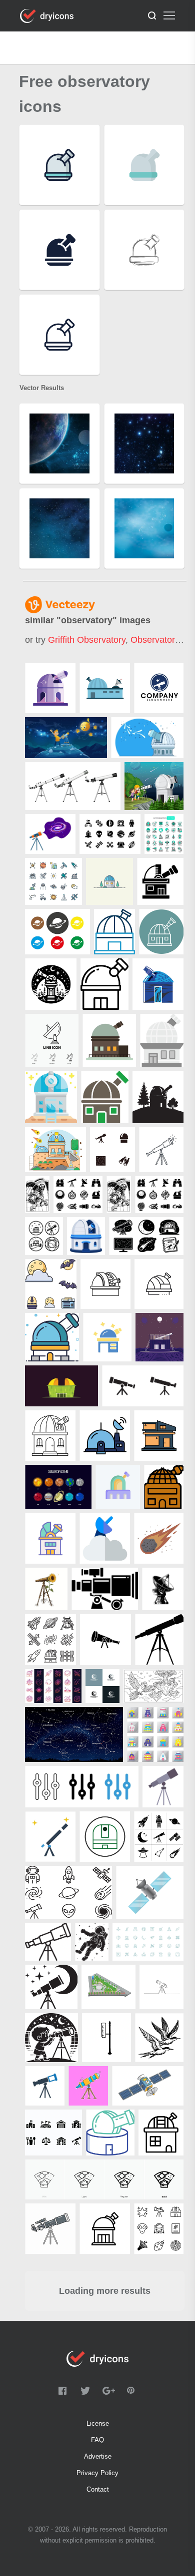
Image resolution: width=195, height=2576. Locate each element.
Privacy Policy (97, 2473)
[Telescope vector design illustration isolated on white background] (73, 786)
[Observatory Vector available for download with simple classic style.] (147, 738)
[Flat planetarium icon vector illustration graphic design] (109, 1041)
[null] (50, 688)
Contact (98, 2489)
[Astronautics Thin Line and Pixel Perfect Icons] (164, 834)
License (98, 2423)
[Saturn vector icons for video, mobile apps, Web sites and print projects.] (57, 932)
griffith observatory (87, 640)
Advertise (98, 2456)
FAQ (97, 2440)
